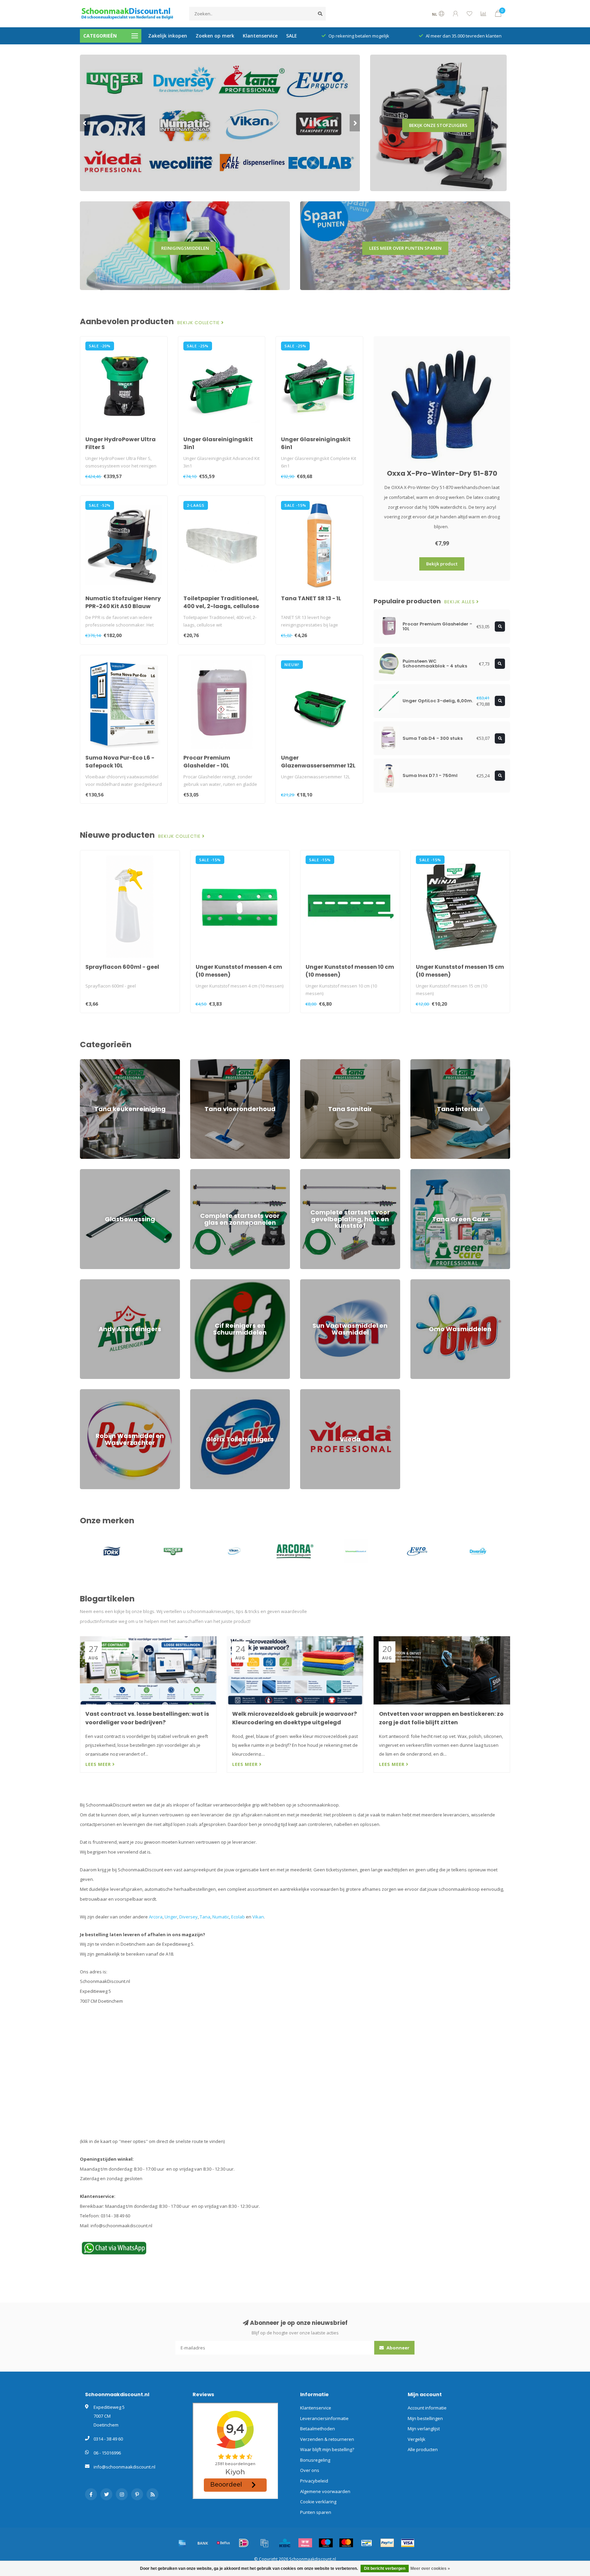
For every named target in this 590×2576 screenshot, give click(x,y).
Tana (205, 1917)
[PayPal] (387, 2543)
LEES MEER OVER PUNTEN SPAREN (405, 248)
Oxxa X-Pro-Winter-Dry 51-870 (442, 473)
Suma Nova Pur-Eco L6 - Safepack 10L (120, 762)
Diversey (188, 1917)
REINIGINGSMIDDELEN (185, 248)
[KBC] (285, 2543)
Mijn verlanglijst (424, 2429)
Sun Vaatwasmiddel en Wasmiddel (336, 1282)
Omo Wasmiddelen (430, 1282)
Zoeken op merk (215, 36)
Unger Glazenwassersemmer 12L (318, 762)
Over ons (310, 2470)
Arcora (156, 1917)
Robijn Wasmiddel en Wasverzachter (118, 1392)
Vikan (258, 1917)
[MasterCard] (346, 2543)
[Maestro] (326, 2543)
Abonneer (397, 2348)
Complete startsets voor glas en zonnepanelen (239, 1172)
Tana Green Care (428, 1172)
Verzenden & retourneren (327, 2439)
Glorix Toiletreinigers (212, 1392)
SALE (292, 36)
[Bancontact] (367, 2543)
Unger (171, 1917)
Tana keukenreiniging (102, 1062)
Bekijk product (442, 564)
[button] (85, 123)
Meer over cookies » (430, 2568)
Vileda (307, 1392)
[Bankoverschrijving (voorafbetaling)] (203, 2543)
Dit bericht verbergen (385, 2568)
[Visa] (408, 2543)
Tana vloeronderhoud (213, 1062)
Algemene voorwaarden (325, 2491)
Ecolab (238, 1917)
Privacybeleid (314, 2481)
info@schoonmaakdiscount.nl (124, 2467)
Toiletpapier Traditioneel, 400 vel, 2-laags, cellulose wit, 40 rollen (221, 606)
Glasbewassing (96, 1172)
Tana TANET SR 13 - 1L (311, 598)
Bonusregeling (315, 2460)
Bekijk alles (460, 602)
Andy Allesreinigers (100, 1282)
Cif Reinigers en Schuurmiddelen (224, 1282)
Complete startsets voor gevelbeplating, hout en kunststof (350, 1175)
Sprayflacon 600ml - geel (122, 967)
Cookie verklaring (318, 2502)
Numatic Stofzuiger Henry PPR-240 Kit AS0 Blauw (123, 602)
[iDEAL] (244, 2543)
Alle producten (423, 2449)
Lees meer (99, 1764)
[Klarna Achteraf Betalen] (305, 2543)
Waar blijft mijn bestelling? (327, 2449)
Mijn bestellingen (425, 2418)
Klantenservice (260, 36)
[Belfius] (223, 2543)
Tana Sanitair (314, 1062)
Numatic (221, 1917)
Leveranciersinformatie (324, 2418)
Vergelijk (417, 2439)
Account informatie (427, 2408)
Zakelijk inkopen (168, 36)
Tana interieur (425, 1062)
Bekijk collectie (199, 323)
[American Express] (182, 2543)
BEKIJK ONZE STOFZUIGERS (438, 125)
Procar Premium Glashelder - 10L (207, 762)
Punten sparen (316, 2512)
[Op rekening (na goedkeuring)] (264, 2543)
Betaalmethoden (318, 2429)
